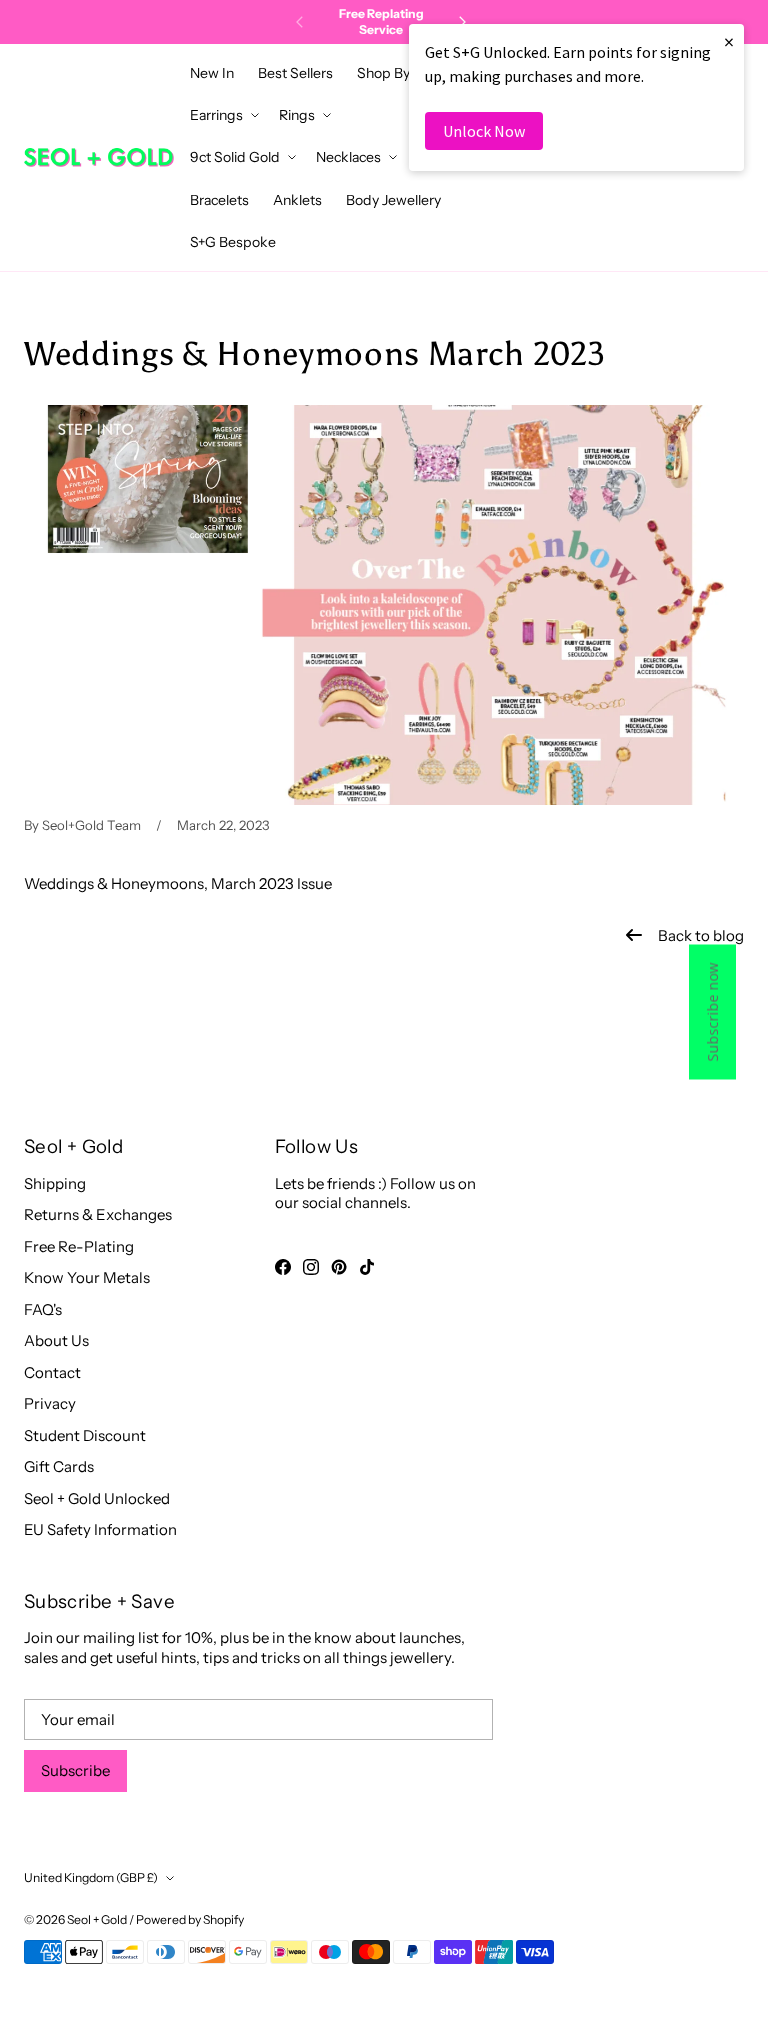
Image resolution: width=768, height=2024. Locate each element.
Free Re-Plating (79, 1246)
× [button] (729, 41)
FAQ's (43, 1309)
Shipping (55, 1183)
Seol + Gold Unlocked (97, 1498)
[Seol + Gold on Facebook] (283, 1267)
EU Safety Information (100, 1529)
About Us (56, 1340)
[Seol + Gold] (99, 157)
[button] (389, 73)
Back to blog (701, 935)
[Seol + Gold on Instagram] (311, 1267)
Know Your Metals (87, 1277)
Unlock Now (484, 131)
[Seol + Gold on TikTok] (367, 1267)
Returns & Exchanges (98, 1214)
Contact (52, 1372)
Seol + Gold (97, 1919)
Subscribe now (712, 1012)
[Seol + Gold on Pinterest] (339, 1267)
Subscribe (75, 1770)
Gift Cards (59, 1466)
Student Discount (85, 1435)
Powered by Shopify (190, 1919)
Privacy (50, 1403)
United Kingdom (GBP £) (91, 1877)
